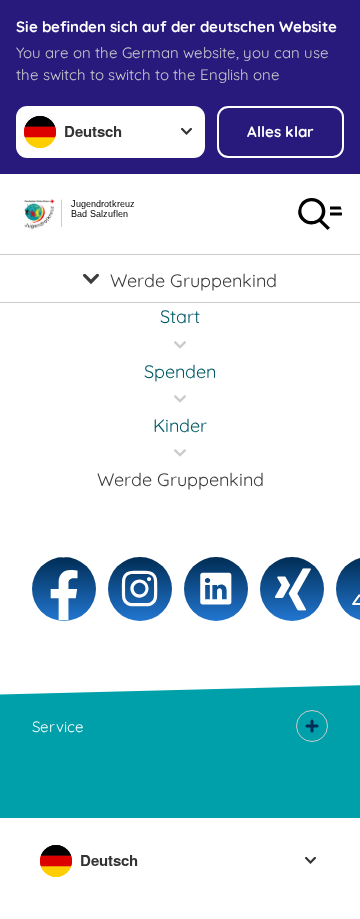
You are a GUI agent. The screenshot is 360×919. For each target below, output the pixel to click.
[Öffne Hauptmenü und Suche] (320, 214)
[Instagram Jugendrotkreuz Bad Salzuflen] (140, 589)
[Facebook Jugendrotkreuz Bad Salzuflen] (64, 589)
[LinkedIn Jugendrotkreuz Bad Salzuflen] (216, 589)
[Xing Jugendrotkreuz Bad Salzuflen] (292, 589)
